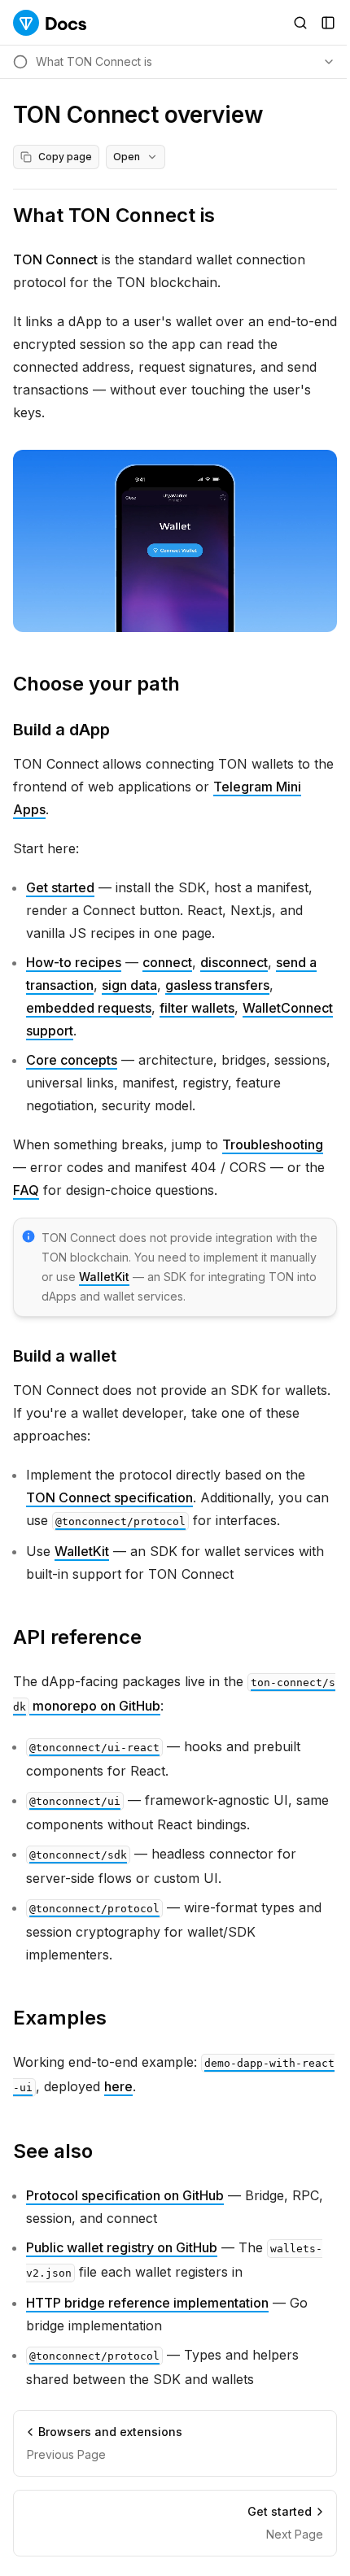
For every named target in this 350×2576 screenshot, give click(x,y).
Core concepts (72, 1060)
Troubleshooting (273, 1144)
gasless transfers (217, 985)
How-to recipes (74, 962)
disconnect (234, 962)
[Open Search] (300, 23)
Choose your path (96, 684)
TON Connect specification (109, 1497)
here (118, 2086)
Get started (60, 887)
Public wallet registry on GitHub (122, 2247)
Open (127, 157)
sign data (129, 985)
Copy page (65, 157)
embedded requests (89, 1008)
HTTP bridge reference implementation (147, 2303)
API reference (77, 1637)
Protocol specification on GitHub (125, 2195)
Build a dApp (61, 730)
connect (167, 962)
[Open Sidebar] (328, 23)
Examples (60, 2018)
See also (53, 2151)
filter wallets (197, 1008)
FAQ (26, 1190)
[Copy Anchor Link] (228, 216)
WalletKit (104, 1277)
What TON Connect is (114, 215)
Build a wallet (65, 1356)
